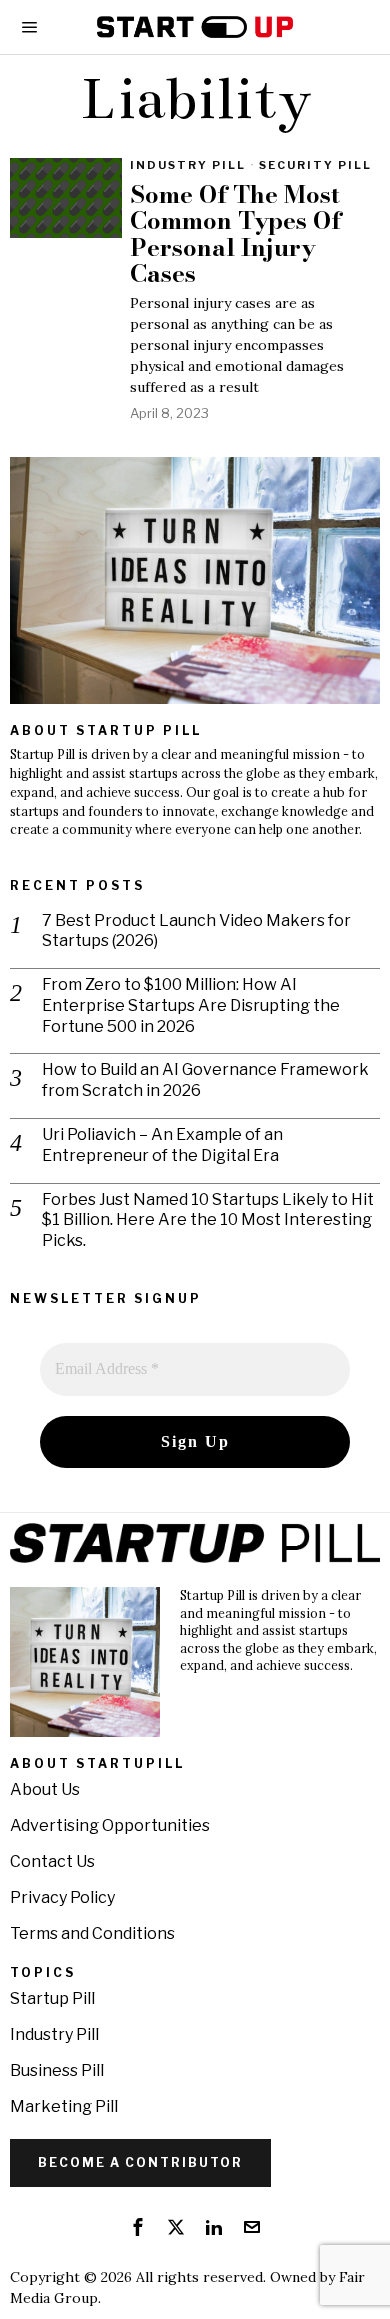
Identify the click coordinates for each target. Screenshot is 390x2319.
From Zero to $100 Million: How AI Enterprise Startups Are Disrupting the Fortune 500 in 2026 (191, 1005)
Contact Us (52, 1861)
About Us (45, 1789)
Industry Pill (188, 165)
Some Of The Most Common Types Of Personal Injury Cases (235, 235)
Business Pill (57, 2070)
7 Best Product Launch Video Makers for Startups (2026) (196, 931)
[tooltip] (138, 2227)
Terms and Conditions (92, 1933)
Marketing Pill (64, 2106)
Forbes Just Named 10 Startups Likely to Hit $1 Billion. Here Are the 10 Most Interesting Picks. (208, 1220)
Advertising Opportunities (110, 1825)
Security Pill (315, 165)
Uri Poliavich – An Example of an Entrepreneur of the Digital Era (162, 1145)
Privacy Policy (62, 1897)
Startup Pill (52, 1998)
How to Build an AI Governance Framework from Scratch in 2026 (205, 1080)
